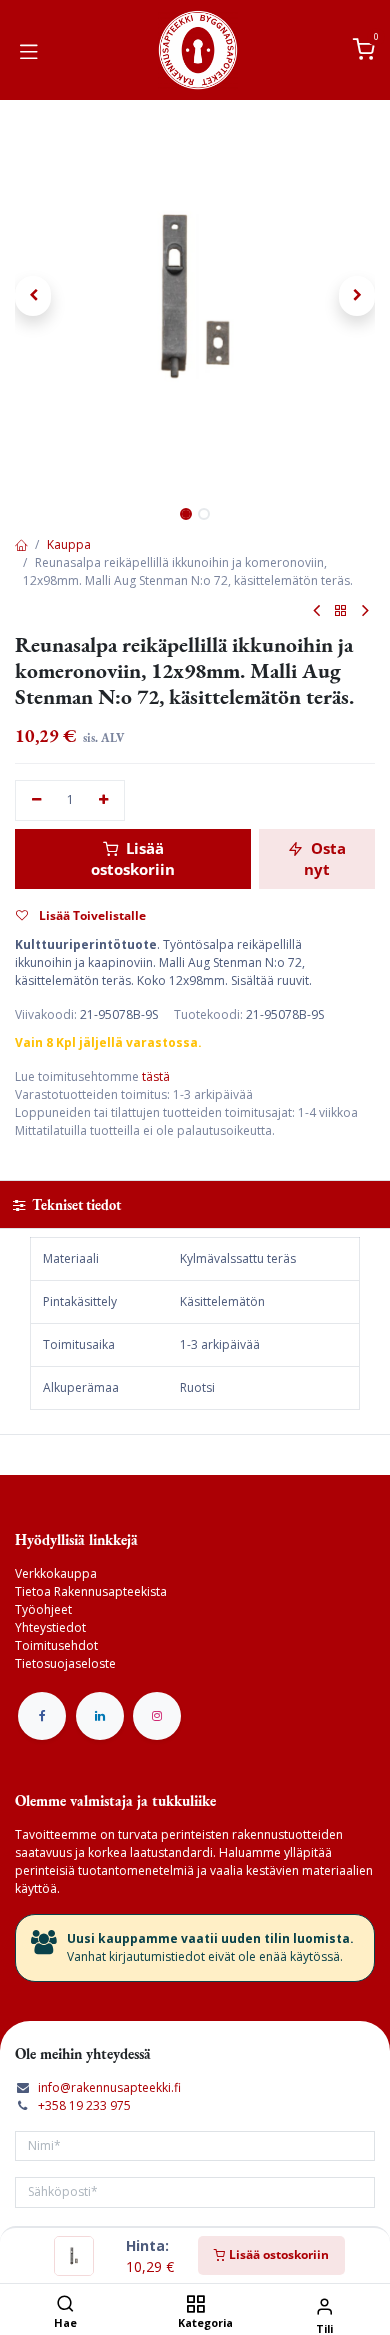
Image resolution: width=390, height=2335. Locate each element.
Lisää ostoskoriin (277, 2254)
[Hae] (65, 2305)
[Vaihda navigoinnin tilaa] (29, 50)
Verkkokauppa (56, 1573)
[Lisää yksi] (104, 800)
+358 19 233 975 (84, 2105)
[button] (33, 296)
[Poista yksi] (36, 800)
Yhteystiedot (50, 1627)
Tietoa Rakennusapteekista (91, 1591)
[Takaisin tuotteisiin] (341, 611)
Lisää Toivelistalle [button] (91, 915)
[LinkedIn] (100, 1716)
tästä (156, 1076)
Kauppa (69, 544)
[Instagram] (157, 1716)
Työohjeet (43, 1609)
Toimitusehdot (56, 1645)
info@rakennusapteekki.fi (109, 2087)
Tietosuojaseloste (65, 1663)
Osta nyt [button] (325, 858)
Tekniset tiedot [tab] (75, 1204)
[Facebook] (42, 1716)
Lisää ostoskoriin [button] (133, 858)
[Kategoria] (195, 2305)
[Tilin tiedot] (324, 2305)
